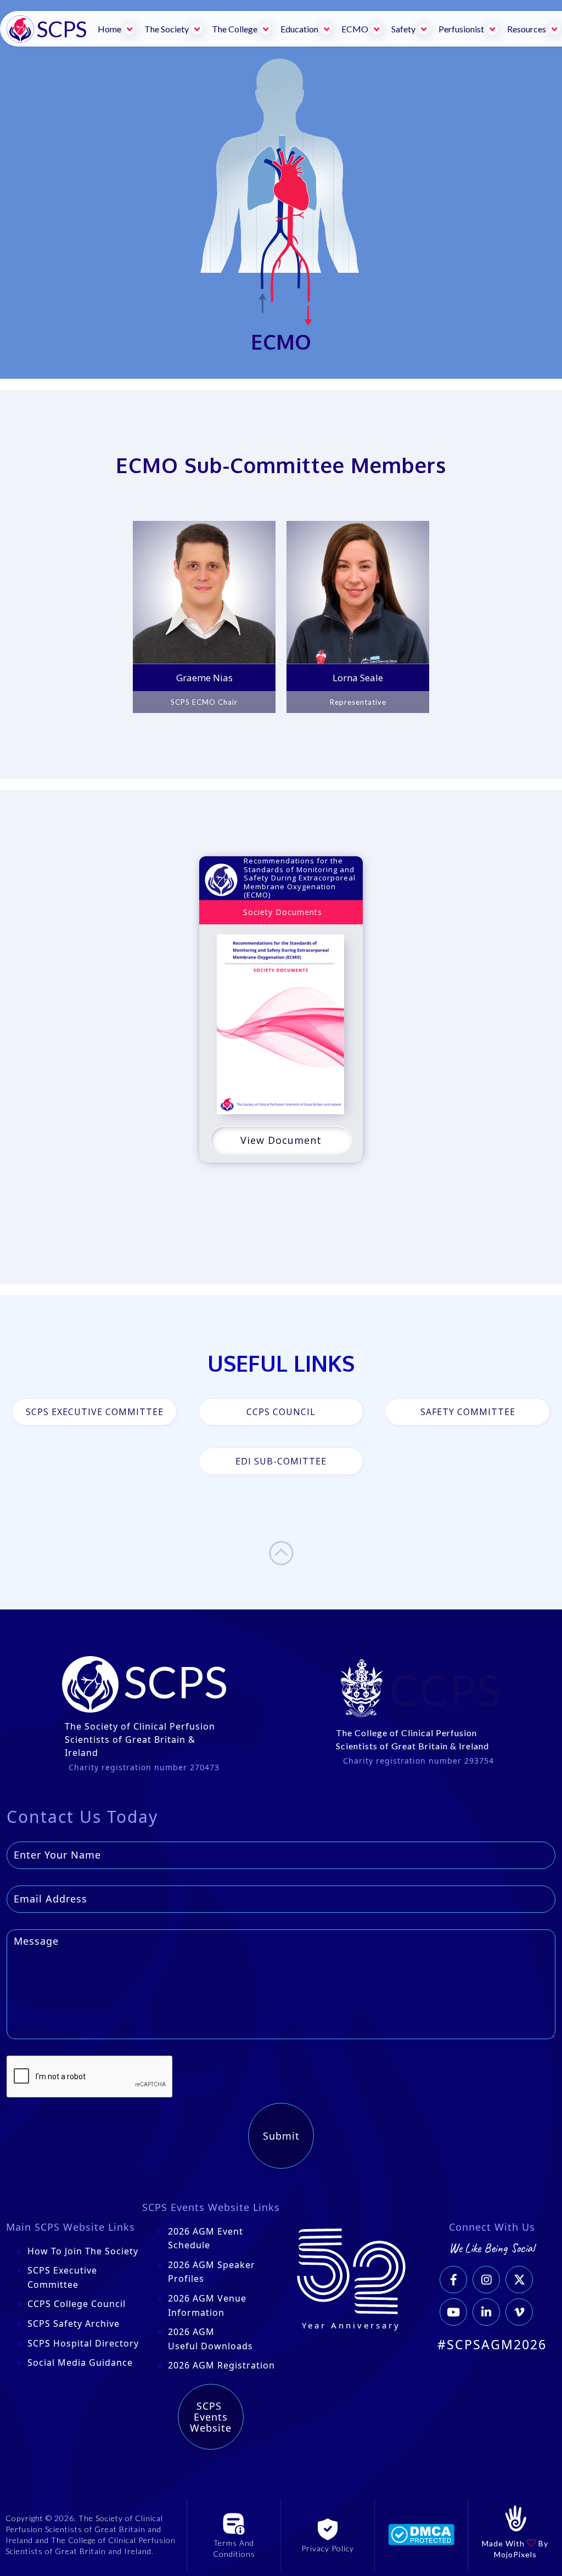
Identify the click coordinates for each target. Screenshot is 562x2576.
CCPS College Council (77, 2304)
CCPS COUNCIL (281, 1412)
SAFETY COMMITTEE (468, 1412)
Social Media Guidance (80, 2362)
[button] (117, 29)
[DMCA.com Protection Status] (421, 2534)
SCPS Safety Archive (74, 2324)
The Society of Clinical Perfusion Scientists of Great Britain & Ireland (140, 1739)
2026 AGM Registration (221, 2365)
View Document (281, 1140)
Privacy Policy (328, 2548)
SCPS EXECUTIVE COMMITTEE (95, 1412)
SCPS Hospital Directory (83, 2343)
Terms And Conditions (234, 2548)
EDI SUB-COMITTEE (281, 1461)
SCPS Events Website (211, 2417)
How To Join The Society (83, 2251)
